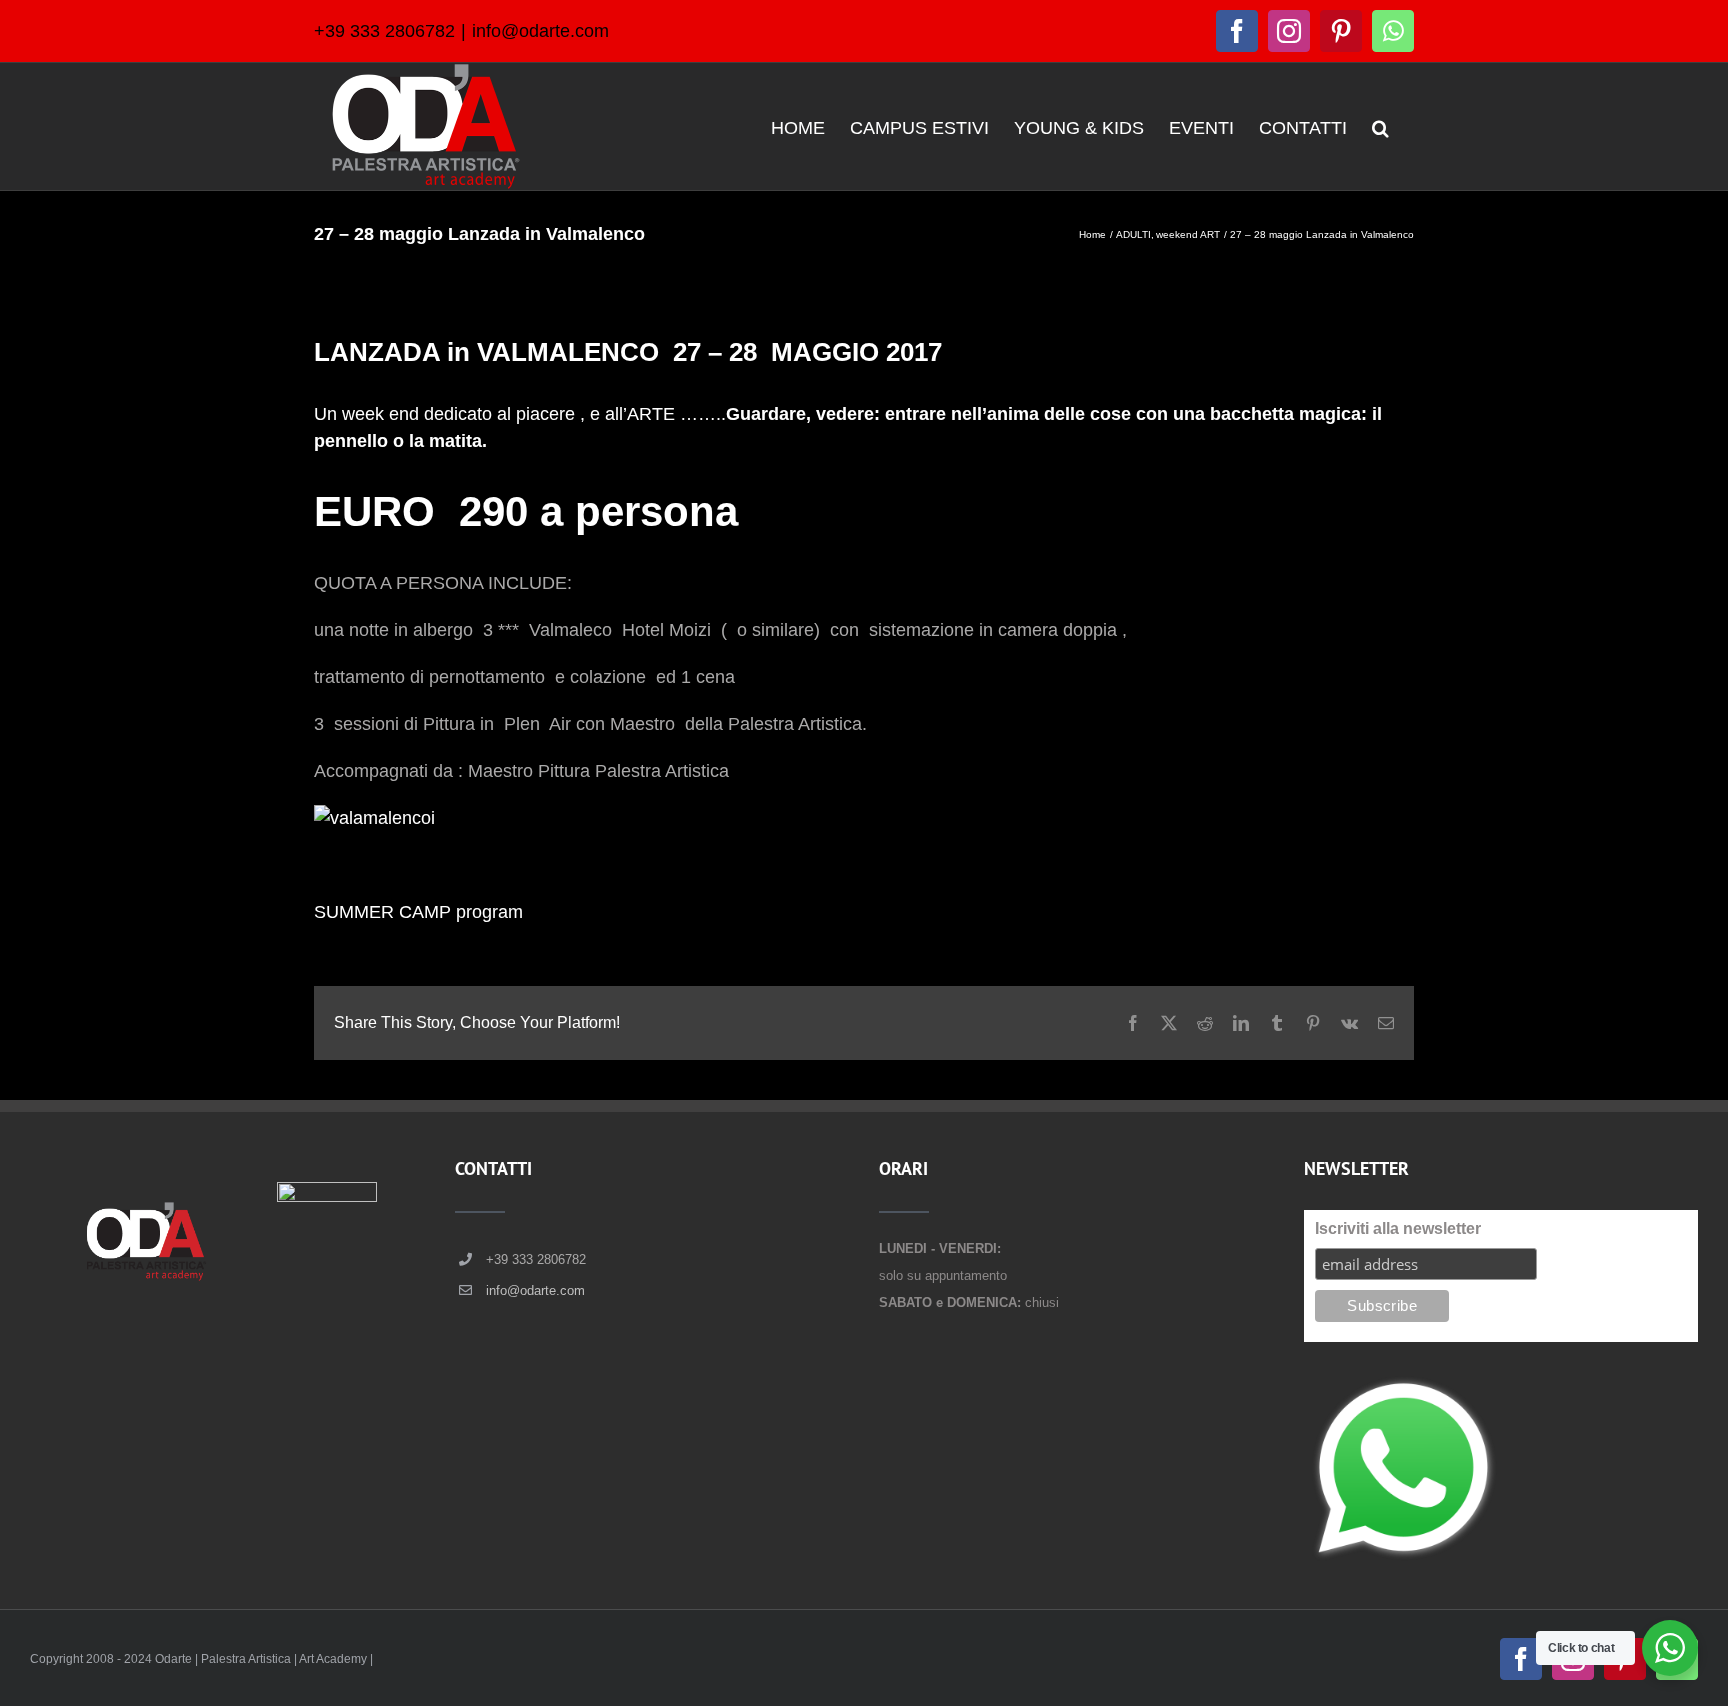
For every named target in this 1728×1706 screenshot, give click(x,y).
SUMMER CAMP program (418, 912)
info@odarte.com (540, 31)
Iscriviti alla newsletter (1398, 1228)
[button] (1380, 126)
